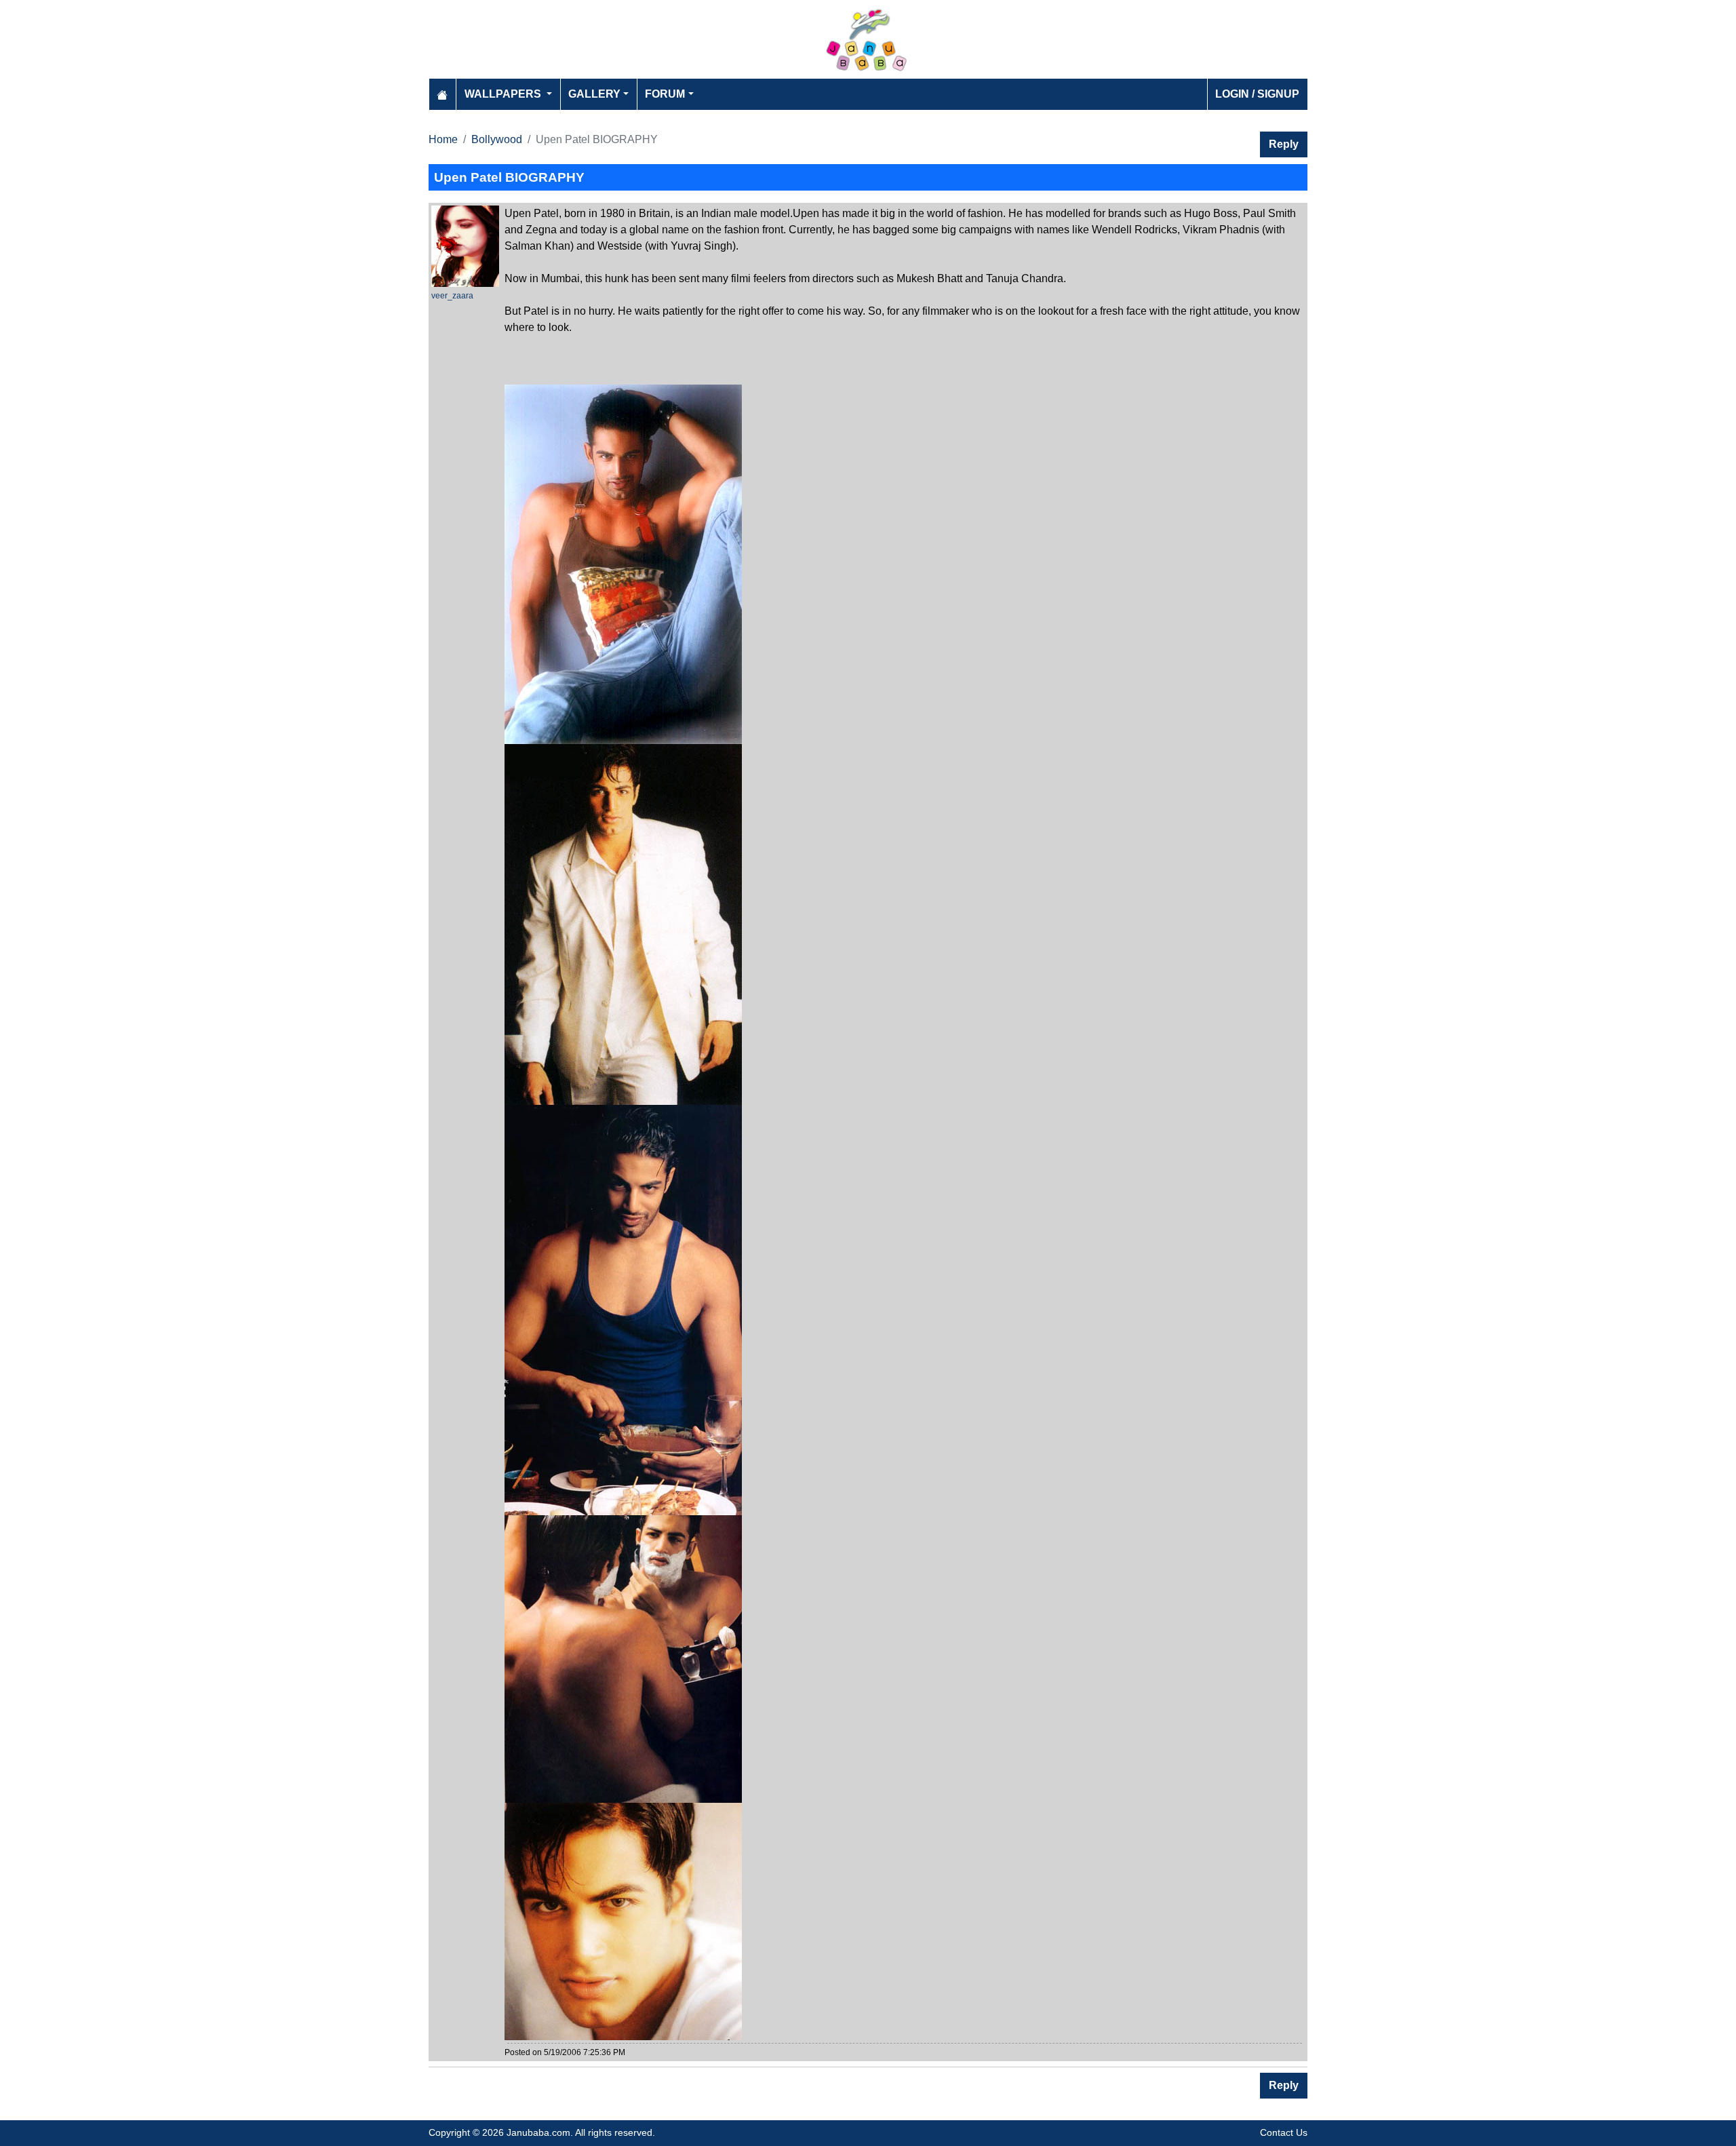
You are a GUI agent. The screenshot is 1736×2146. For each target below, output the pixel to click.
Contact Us (1284, 2132)
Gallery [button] (594, 94)
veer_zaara (452, 296)
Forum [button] (665, 94)
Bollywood (497, 139)
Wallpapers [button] (504, 94)
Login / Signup (1257, 94)
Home (443, 139)
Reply (1284, 144)
